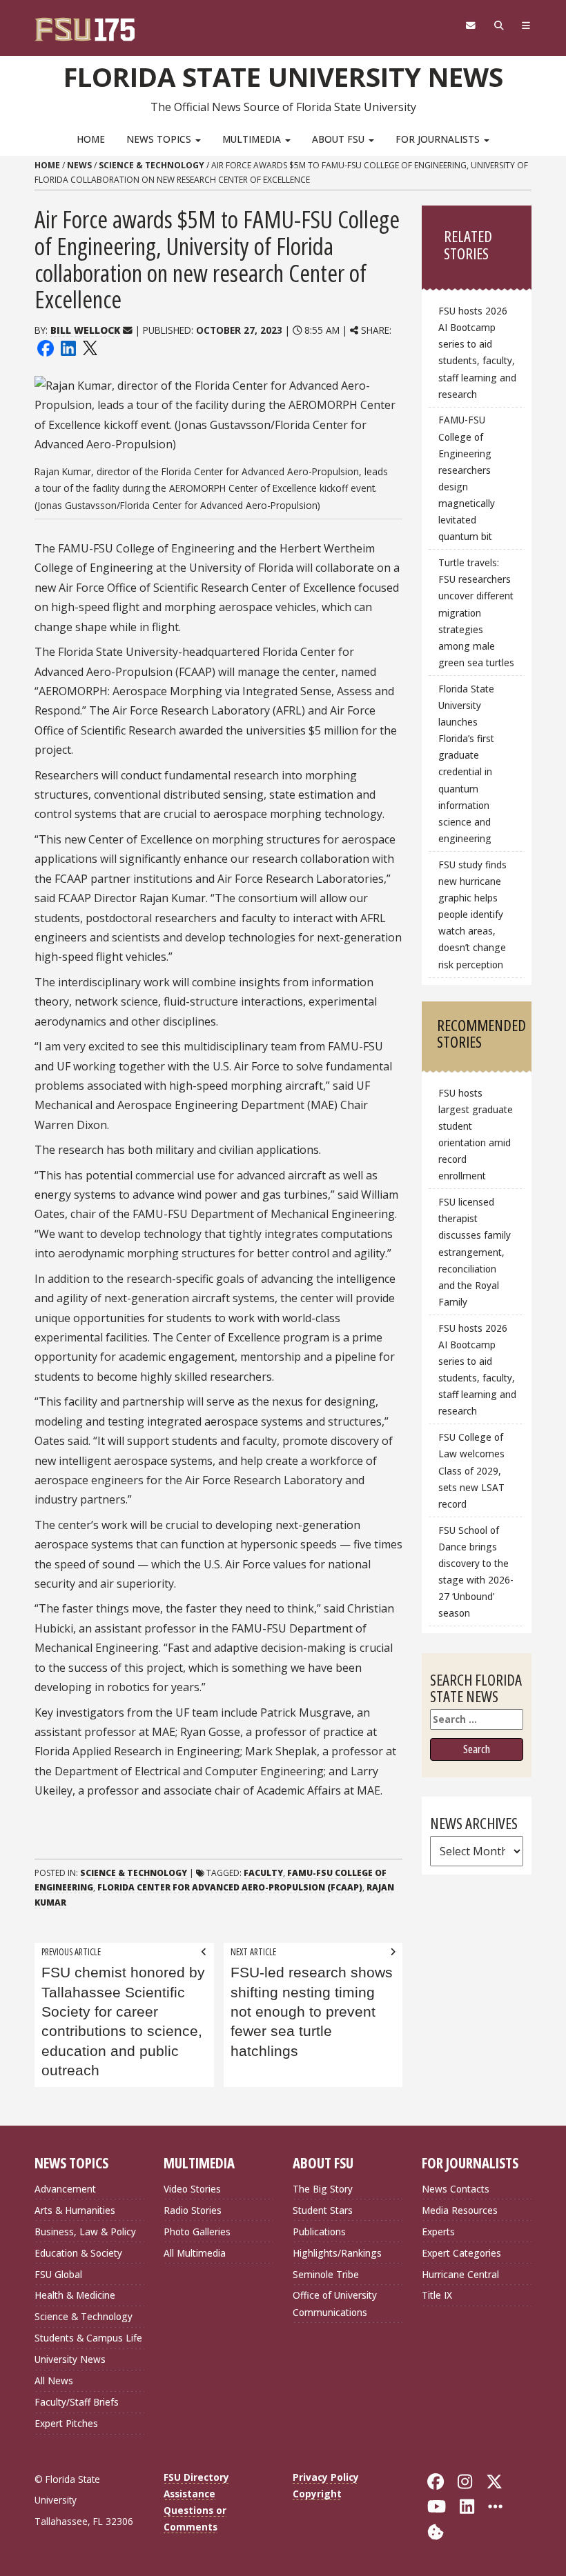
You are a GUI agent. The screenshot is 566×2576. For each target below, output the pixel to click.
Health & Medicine (75, 2295)
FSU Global (58, 2274)
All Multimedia (195, 2253)
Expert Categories (461, 2253)
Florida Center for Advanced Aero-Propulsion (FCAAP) (230, 1887)
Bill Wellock (85, 330)
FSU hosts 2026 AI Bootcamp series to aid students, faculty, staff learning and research (477, 352)
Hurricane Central (460, 2274)
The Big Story (323, 2189)
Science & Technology (152, 165)
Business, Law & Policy (85, 2231)
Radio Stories (193, 2210)
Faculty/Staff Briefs (77, 2402)
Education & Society (78, 2253)
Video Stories (192, 2189)
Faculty (263, 1873)
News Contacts (456, 2189)
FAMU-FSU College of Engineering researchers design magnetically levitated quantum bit (467, 478)
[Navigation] (526, 26)
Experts (438, 2231)
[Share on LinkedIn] (68, 347)
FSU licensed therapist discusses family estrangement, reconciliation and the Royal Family (475, 1252)
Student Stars (323, 2210)
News (79, 165)
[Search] (499, 26)
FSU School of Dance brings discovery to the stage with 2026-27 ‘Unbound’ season (476, 1572)
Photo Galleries (197, 2231)
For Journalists (439, 139)
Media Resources (460, 2210)
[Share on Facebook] (46, 347)
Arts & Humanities (75, 2210)
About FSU (340, 139)
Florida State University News (283, 77)
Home (91, 139)
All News (54, 2380)
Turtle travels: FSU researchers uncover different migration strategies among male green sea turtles (476, 612)
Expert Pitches (66, 2423)
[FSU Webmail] (470, 26)
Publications (319, 2231)
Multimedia (253, 139)
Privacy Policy (326, 2477)
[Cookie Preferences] (436, 2530)
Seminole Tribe (326, 2274)
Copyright (317, 2494)
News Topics (160, 139)
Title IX (437, 2295)
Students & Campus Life (88, 2338)
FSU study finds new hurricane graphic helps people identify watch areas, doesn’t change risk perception (472, 915)
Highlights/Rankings (337, 2253)
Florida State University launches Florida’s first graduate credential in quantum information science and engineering (466, 763)
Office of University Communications (335, 2303)
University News (70, 2359)
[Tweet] (89, 347)
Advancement (65, 2189)
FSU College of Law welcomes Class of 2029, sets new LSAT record (471, 1470)
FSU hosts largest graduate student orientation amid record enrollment (476, 1135)
